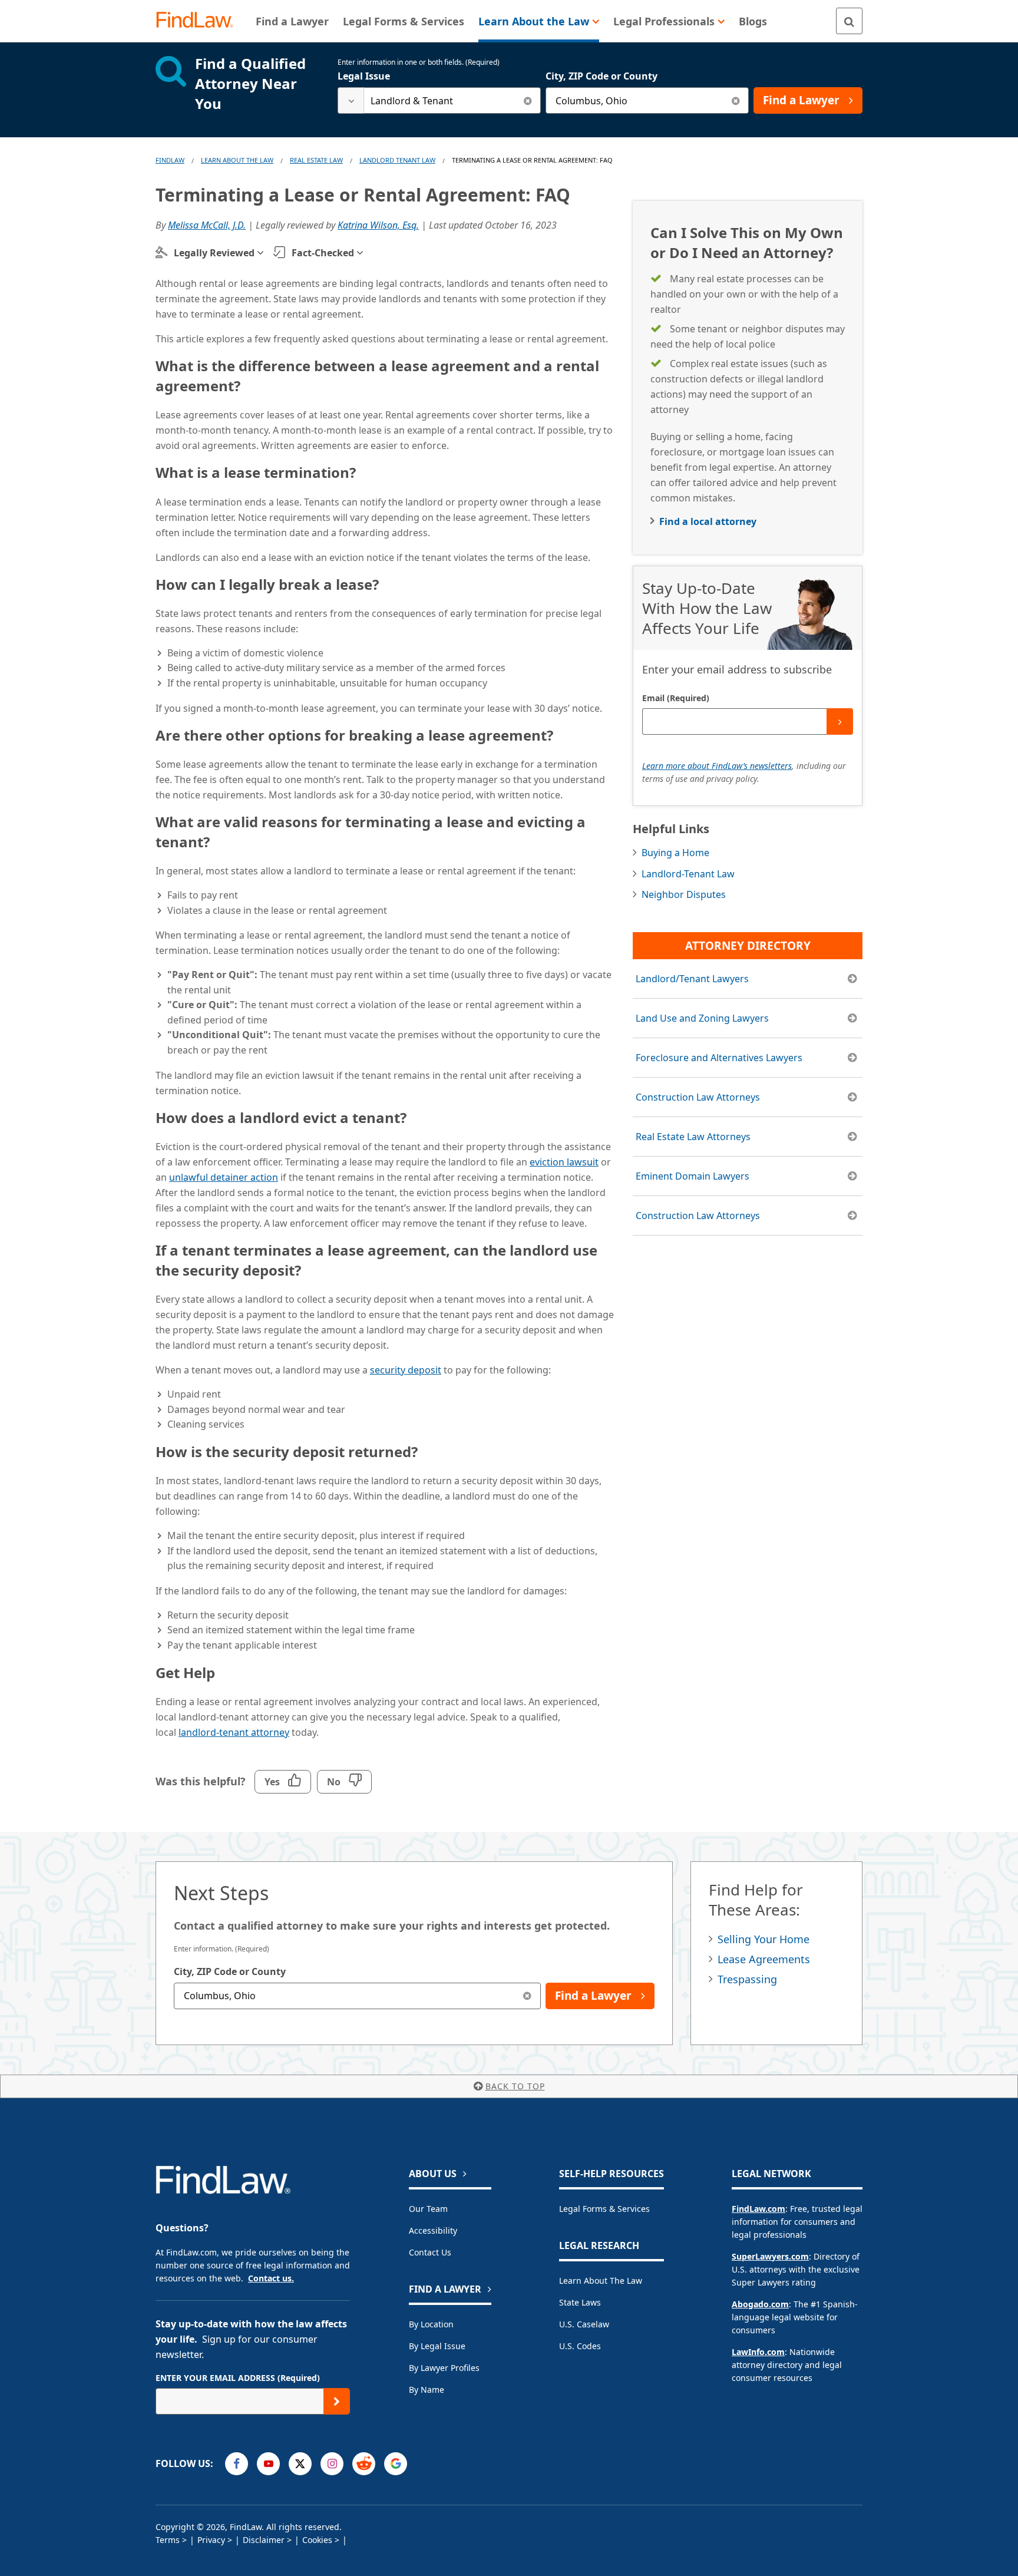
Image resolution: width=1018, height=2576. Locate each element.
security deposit (406, 1370)
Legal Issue (364, 76)
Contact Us (430, 2252)
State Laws (580, 2302)
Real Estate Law (316, 160)
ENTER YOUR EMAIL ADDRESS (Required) (238, 2378)
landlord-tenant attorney (234, 1732)
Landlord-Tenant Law (688, 874)
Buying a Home (675, 853)
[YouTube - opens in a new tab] (268, 2464)
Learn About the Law (601, 2281)
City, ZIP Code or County (601, 76)
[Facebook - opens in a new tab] (237, 2464)
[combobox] (439, 100)
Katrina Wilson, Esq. (378, 225)
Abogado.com (760, 2304)
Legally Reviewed (214, 253)
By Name (427, 2390)
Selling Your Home (763, 1939)
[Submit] (840, 721)
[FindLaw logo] (199, 21)
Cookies (317, 2540)
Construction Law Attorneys (698, 1097)
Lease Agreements (764, 1959)
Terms (168, 2540)
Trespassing (747, 1979)
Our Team (428, 2209)
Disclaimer (264, 2540)
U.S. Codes (580, 2346)
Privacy (211, 2540)
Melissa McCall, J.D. (207, 225)
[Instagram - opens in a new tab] (332, 2464)
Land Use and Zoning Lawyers (702, 1018)
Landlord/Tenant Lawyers (692, 979)
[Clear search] (528, 100)
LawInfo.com (758, 2352)
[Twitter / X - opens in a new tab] (300, 2464)
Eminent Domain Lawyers (693, 1176)
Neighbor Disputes (684, 894)
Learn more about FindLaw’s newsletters (717, 766)
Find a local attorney (708, 521)
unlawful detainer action (224, 1177)
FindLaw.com (758, 2209)
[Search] (849, 21)
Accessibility (433, 2230)
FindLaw (170, 160)
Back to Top (515, 2086)
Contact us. (271, 2278)
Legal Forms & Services (604, 2209)
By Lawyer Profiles (444, 2368)
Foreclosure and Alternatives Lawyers (719, 1058)
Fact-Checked (323, 253)
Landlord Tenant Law (397, 160)
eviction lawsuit (564, 1162)
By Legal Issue (437, 2346)
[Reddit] (364, 2464)
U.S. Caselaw (584, 2324)
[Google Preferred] (396, 2464)
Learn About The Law (237, 160)
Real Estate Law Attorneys (693, 1137)
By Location (431, 2324)
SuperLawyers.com (770, 2256)
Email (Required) (676, 698)
